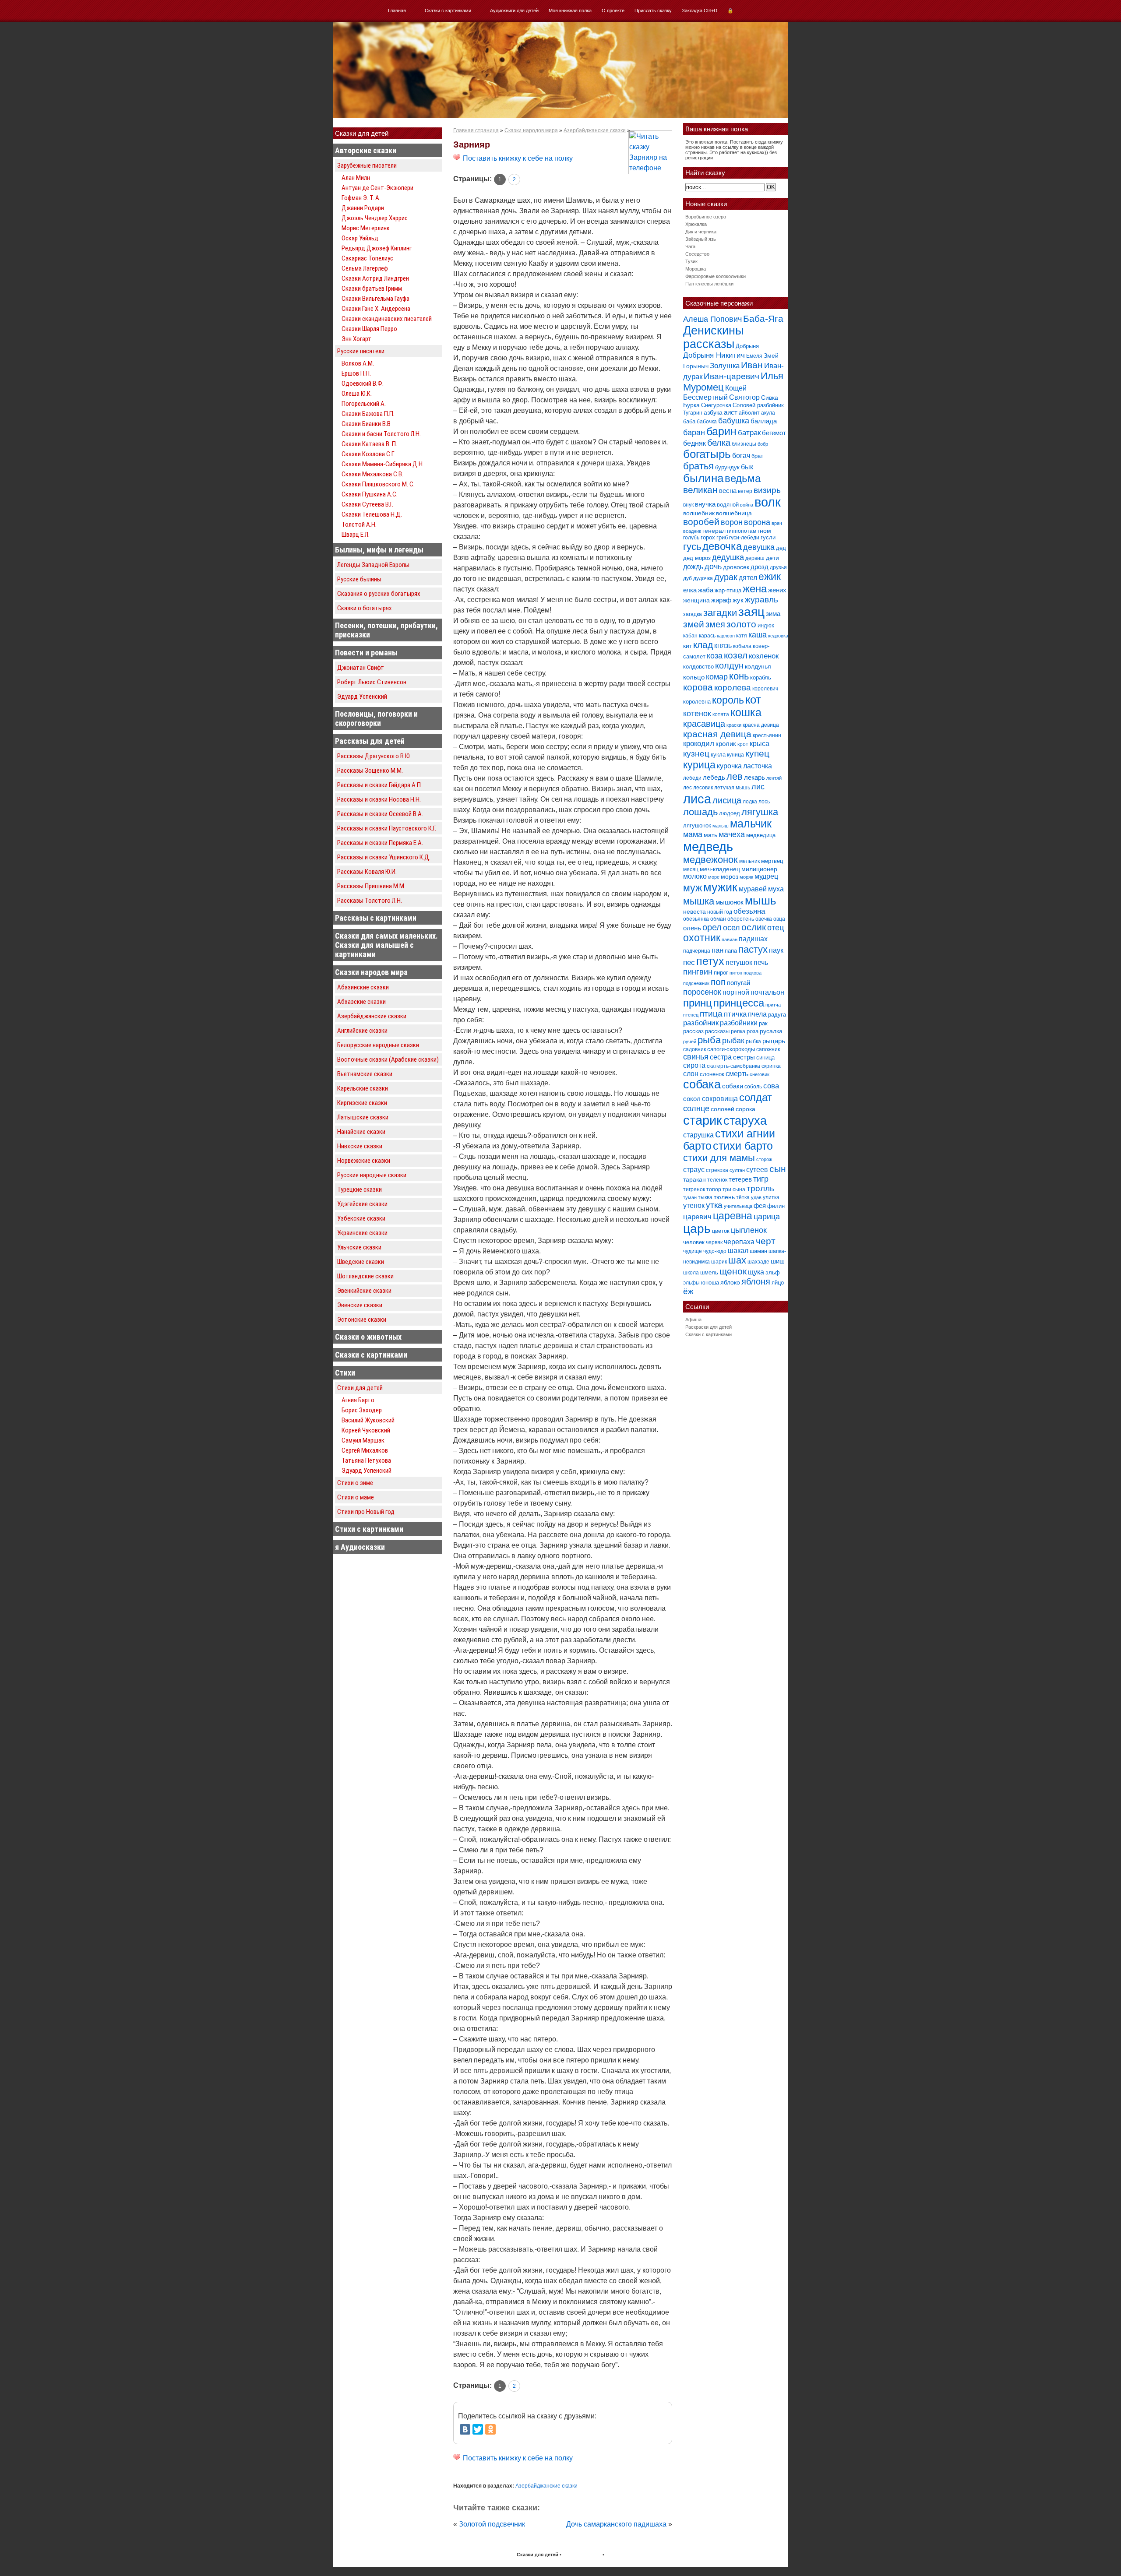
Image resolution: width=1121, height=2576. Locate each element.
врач (777, 523)
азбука (713, 412)
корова (698, 687)
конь (739, 676)
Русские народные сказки (372, 1175)
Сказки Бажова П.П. (368, 414)
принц (698, 1003)
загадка (693, 614)
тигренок (694, 1189)
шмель (709, 1272)
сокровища (720, 1098)
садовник (694, 1049)
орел (712, 927)
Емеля (754, 356)
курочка (729, 766)
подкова (753, 973)
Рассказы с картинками (376, 918)
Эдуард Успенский (362, 697)
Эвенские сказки (360, 1305)
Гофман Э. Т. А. (361, 198)
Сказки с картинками (448, 11)
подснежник (696, 983)
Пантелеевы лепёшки (709, 284)
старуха (745, 1121)
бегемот (774, 433)
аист (731, 412)
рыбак (733, 1040)
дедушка (728, 557)
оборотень (741, 919)
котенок (697, 713)
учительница (738, 1206)
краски (734, 725)
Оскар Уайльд (360, 238)
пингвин (698, 972)
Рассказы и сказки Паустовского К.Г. (387, 828)
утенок (694, 1205)
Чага (690, 246)
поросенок (702, 992)
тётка (743, 1197)
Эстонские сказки (362, 1320)
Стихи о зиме (355, 1483)
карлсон (726, 636)
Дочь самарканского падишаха (616, 2524)
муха (776, 889)
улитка (771, 1197)
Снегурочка (716, 405)
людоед (730, 813)
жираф (721, 600)
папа (731, 951)
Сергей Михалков (365, 1450)
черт (766, 1241)
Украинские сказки (362, 1233)
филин (776, 1206)
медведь (708, 846)
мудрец (766, 876)
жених (777, 590)
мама (693, 834)
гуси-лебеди (744, 538)
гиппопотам (742, 531)
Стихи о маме (356, 1497)
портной (736, 992)
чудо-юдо (715, 1251)
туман (690, 1197)
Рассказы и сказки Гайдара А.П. (380, 785)
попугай (739, 983)
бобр (763, 444)
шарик (719, 1262)
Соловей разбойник (758, 405)
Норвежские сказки (364, 1161)
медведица (761, 835)
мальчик (751, 824)
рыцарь (774, 1041)
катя (742, 636)
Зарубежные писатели (367, 165)
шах (737, 1260)
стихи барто (743, 1146)
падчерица (697, 951)
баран (694, 432)
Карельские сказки (363, 1088)
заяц (751, 612)
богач (741, 455)
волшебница (734, 513)
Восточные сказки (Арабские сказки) (388, 1059)
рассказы (717, 1031)
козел (736, 655)
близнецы (744, 444)
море (714, 877)
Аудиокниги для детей (514, 11)
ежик (770, 577)
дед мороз (697, 558)
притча (773, 1005)
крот (743, 744)
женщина (696, 600)
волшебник (699, 513)
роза (753, 1031)
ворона (757, 522)
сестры (744, 1057)
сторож (764, 1159)
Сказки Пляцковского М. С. (378, 484)
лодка (750, 802)
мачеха (732, 834)
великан (700, 490)
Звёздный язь (701, 239)
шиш (778, 1261)
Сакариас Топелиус (367, 258)
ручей (690, 1042)
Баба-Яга (763, 318)
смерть (737, 1074)
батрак (749, 433)
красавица (704, 724)
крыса (760, 744)
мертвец (772, 861)
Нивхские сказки (360, 1146)
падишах (753, 939)
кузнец (696, 754)
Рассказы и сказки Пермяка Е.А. (380, 843)
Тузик (691, 261)
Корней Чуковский (366, 1430)
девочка (722, 546)
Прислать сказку (653, 11)
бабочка (707, 422)
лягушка (760, 812)
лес (687, 788)
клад (703, 645)
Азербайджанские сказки (372, 1016)
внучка (705, 504)
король (728, 700)
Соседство (697, 254)
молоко (695, 876)
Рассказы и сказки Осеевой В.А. (380, 814)
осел (731, 927)
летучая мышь (732, 788)
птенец (691, 1015)
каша (758, 635)
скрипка (771, 1066)
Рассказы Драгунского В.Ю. (374, 756)
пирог (721, 973)
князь (723, 645)
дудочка (703, 578)
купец (757, 753)
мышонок (730, 902)
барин (721, 431)
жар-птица (728, 590)
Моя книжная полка (570, 11)
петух (710, 961)
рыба (709, 1040)
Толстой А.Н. (359, 524)
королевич (765, 689)
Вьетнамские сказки (365, 1074)
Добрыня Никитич (714, 355)
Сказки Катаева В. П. (369, 444)
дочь (713, 567)
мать (710, 835)
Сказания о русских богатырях (379, 594)
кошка (746, 713)
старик (703, 1120)
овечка (764, 919)
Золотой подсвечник (492, 2524)
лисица (727, 800)
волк (768, 502)
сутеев (757, 1170)
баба (689, 421)
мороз (730, 876)
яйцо (778, 1283)
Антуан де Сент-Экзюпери (377, 188)
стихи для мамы (719, 1158)
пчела (757, 1014)
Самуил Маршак (363, 1440)
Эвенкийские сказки (364, 1291)
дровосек (736, 567)
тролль (760, 1188)
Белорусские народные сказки (378, 1045)
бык (747, 467)
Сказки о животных (368, 1337)
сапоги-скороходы (731, 1049)
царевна (733, 1216)
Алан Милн (356, 178)
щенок (733, 1271)
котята (721, 714)
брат (757, 456)
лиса (697, 799)
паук (776, 950)
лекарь (754, 777)
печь (761, 962)
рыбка (753, 1042)
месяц (691, 869)
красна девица (761, 725)
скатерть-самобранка (733, 1066)
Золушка (725, 366)
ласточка (758, 766)
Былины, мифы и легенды (379, 550)
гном (764, 531)
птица (711, 1014)
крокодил (699, 744)
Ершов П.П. (356, 373)
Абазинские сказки (363, 987)
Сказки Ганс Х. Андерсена (376, 309)
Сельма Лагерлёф (365, 268)
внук (688, 505)
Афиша (693, 1320)
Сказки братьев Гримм (372, 289)
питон (736, 973)
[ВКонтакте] (465, 2429)
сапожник (768, 1049)
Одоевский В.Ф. (363, 384)
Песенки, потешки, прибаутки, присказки (386, 630)
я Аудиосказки (360, 1547)
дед (781, 548)
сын (778, 1169)
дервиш (755, 558)
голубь (691, 538)
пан (717, 950)
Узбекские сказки (361, 1218)
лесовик (703, 788)
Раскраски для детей (709, 1327)
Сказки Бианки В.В (366, 424)
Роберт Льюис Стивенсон (372, 682)
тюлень (724, 1197)
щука (756, 1272)
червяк (714, 1242)
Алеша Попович (712, 319)
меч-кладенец (720, 869)
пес (689, 962)
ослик (754, 927)
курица (699, 765)
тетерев (740, 1179)
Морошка (696, 269)
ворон (732, 522)
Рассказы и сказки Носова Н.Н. (379, 799)
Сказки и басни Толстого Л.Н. (381, 434)
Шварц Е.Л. (356, 535)
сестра (721, 1057)
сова (771, 1086)
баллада (764, 421)
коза (715, 656)
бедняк (694, 443)
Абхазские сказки (361, 1002)
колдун (729, 665)
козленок (764, 656)
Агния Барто (358, 1400)
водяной (728, 505)
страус (694, 1169)
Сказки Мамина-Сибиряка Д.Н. (383, 464)
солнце (696, 1108)
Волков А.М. (358, 363)
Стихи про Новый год (366, 1512)
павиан (730, 940)
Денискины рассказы (713, 337)
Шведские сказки (361, 1262)
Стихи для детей (360, 1388)
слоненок (712, 1074)
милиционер (759, 869)
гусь (692, 547)
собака (702, 1084)
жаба (706, 590)
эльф (773, 1272)
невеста (694, 911)
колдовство (698, 667)
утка (714, 1205)
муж (693, 888)
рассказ (693, 1031)
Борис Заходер (362, 1410)
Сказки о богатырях (365, 608)
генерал (714, 531)
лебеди (692, 778)
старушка (698, 1135)
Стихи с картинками (369, 1529)
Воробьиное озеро (706, 217)
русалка (771, 1031)
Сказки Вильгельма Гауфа (375, 299)
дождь (693, 567)
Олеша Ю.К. (357, 394)
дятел (748, 577)
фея (760, 1205)
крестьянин (767, 735)
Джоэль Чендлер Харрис (375, 218)
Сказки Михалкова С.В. (372, 474)
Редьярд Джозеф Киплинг (377, 248)
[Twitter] (478, 2429)
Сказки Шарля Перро (369, 329)
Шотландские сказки (365, 1276)
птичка (735, 1014)
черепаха (739, 1242)
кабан (690, 636)
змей (694, 624)
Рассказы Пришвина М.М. (371, 886)
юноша (710, 1283)
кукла (718, 755)
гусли (768, 537)
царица (767, 1217)
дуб (687, 578)
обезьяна (749, 911)
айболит (749, 413)
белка (719, 443)
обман (718, 919)
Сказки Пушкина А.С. (370, 494)
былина (703, 478)
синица (765, 1057)
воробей (701, 522)
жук (738, 600)
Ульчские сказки (359, 1247)
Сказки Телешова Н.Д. (372, 514)
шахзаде (758, 1262)
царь (697, 1229)
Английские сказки (362, 1031)
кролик (726, 744)
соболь (753, 1087)
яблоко (730, 1282)
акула (768, 413)
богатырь (707, 454)
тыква (705, 1197)
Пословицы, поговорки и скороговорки (376, 718)
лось (764, 802)
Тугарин (693, 413)
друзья (778, 567)
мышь (761, 901)
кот (753, 700)
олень (692, 928)
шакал (738, 1250)
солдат (756, 1097)
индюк (766, 625)
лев (735, 776)
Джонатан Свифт (361, 668)
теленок (717, 1180)
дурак (726, 577)
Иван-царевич (731, 376)
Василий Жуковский (368, 1420)
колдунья (758, 666)
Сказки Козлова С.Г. (368, 454)
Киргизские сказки (362, 1103)
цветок (721, 1231)
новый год (720, 912)
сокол (692, 1099)
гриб (722, 537)
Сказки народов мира (371, 972)
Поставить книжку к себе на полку (517, 158)
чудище (693, 1251)
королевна (697, 702)
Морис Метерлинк (366, 228)
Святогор (744, 397)
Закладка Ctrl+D (700, 11)
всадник (692, 531)
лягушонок (697, 825)
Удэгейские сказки (362, 1204)
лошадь (700, 812)
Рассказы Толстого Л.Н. (370, 901)
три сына (734, 1189)
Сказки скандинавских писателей (387, 319)
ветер (745, 491)
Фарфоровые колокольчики (716, 276)
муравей (753, 889)
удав (756, 1197)
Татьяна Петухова (366, 1460)
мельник (749, 861)
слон (691, 1073)
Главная (397, 11)
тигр (761, 1179)
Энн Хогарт (356, 339)
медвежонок (710, 860)
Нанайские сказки (361, 1132)
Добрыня (747, 346)
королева (733, 688)
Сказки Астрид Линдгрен (375, 278)
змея (715, 624)
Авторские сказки (366, 150)
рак (763, 1023)
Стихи (345, 1373)
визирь (767, 490)
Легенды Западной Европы (373, 565)
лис (758, 787)
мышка (699, 901)
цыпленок (749, 1230)
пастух (753, 949)
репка (738, 1031)
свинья (696, 1057)
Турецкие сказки (360, 1189)
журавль (761, 600)
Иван (752, 365)
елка (690, 590)
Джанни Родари (363, 208)
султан (737, 1170)
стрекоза (717, 1170)
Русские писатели (361, 351)
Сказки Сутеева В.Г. (367, 504)
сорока (746, 1109)
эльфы (691, 1283)
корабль (761, 677)
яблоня (756, 1281)
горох (708, 537)
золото (741, 624)
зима (773, 614)
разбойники (739, 1023)
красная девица (717, 734)
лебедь (714, 777)
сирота (694, 1065)
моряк (746, 877)
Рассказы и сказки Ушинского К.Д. (384, 857)
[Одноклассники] (490, 2429)
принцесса (739, 1003)
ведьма (743, 479)
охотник (702, 938)
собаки (733, 1086)
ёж (688, 1291)
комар (717, 677)
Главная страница (476, 130)
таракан (694, 1179)
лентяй (774, 778)
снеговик (760, 1074)
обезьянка (696, 919)
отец (776, 927)
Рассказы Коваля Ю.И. (367, 872)
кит (687, 646)
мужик (720, 887)
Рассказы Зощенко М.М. (370, 771)
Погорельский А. (364, 404)
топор (714, 1189)
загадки (720, 613)
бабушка (734, 421)
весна (728, 491)
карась (707, 636)
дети (772, 558)
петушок (739, 962)
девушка (759, 547)
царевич (697, 1217)
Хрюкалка (696, 224)
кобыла (742, 646)
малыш (721, 826)
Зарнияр (472, 144)
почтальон (767, 992)
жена (755, 589)
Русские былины (359, 579)
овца (779, 919)
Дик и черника (701, 232)
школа (691, 1273)
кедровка (778, 636)
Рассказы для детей (370, 741)
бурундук (727, 467)
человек (694, 1242)
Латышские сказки (363, 1117)
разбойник (701, 1023)
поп (718, 982)
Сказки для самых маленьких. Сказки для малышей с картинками (386, 945)
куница (735, 755)
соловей (723, 1109)
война (747, 505)
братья (698, 466)
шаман (758, 1251)
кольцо (694, 677)
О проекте (613, 11)
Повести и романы (366, 653)
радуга (777, 1015)
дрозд (760, 567)
